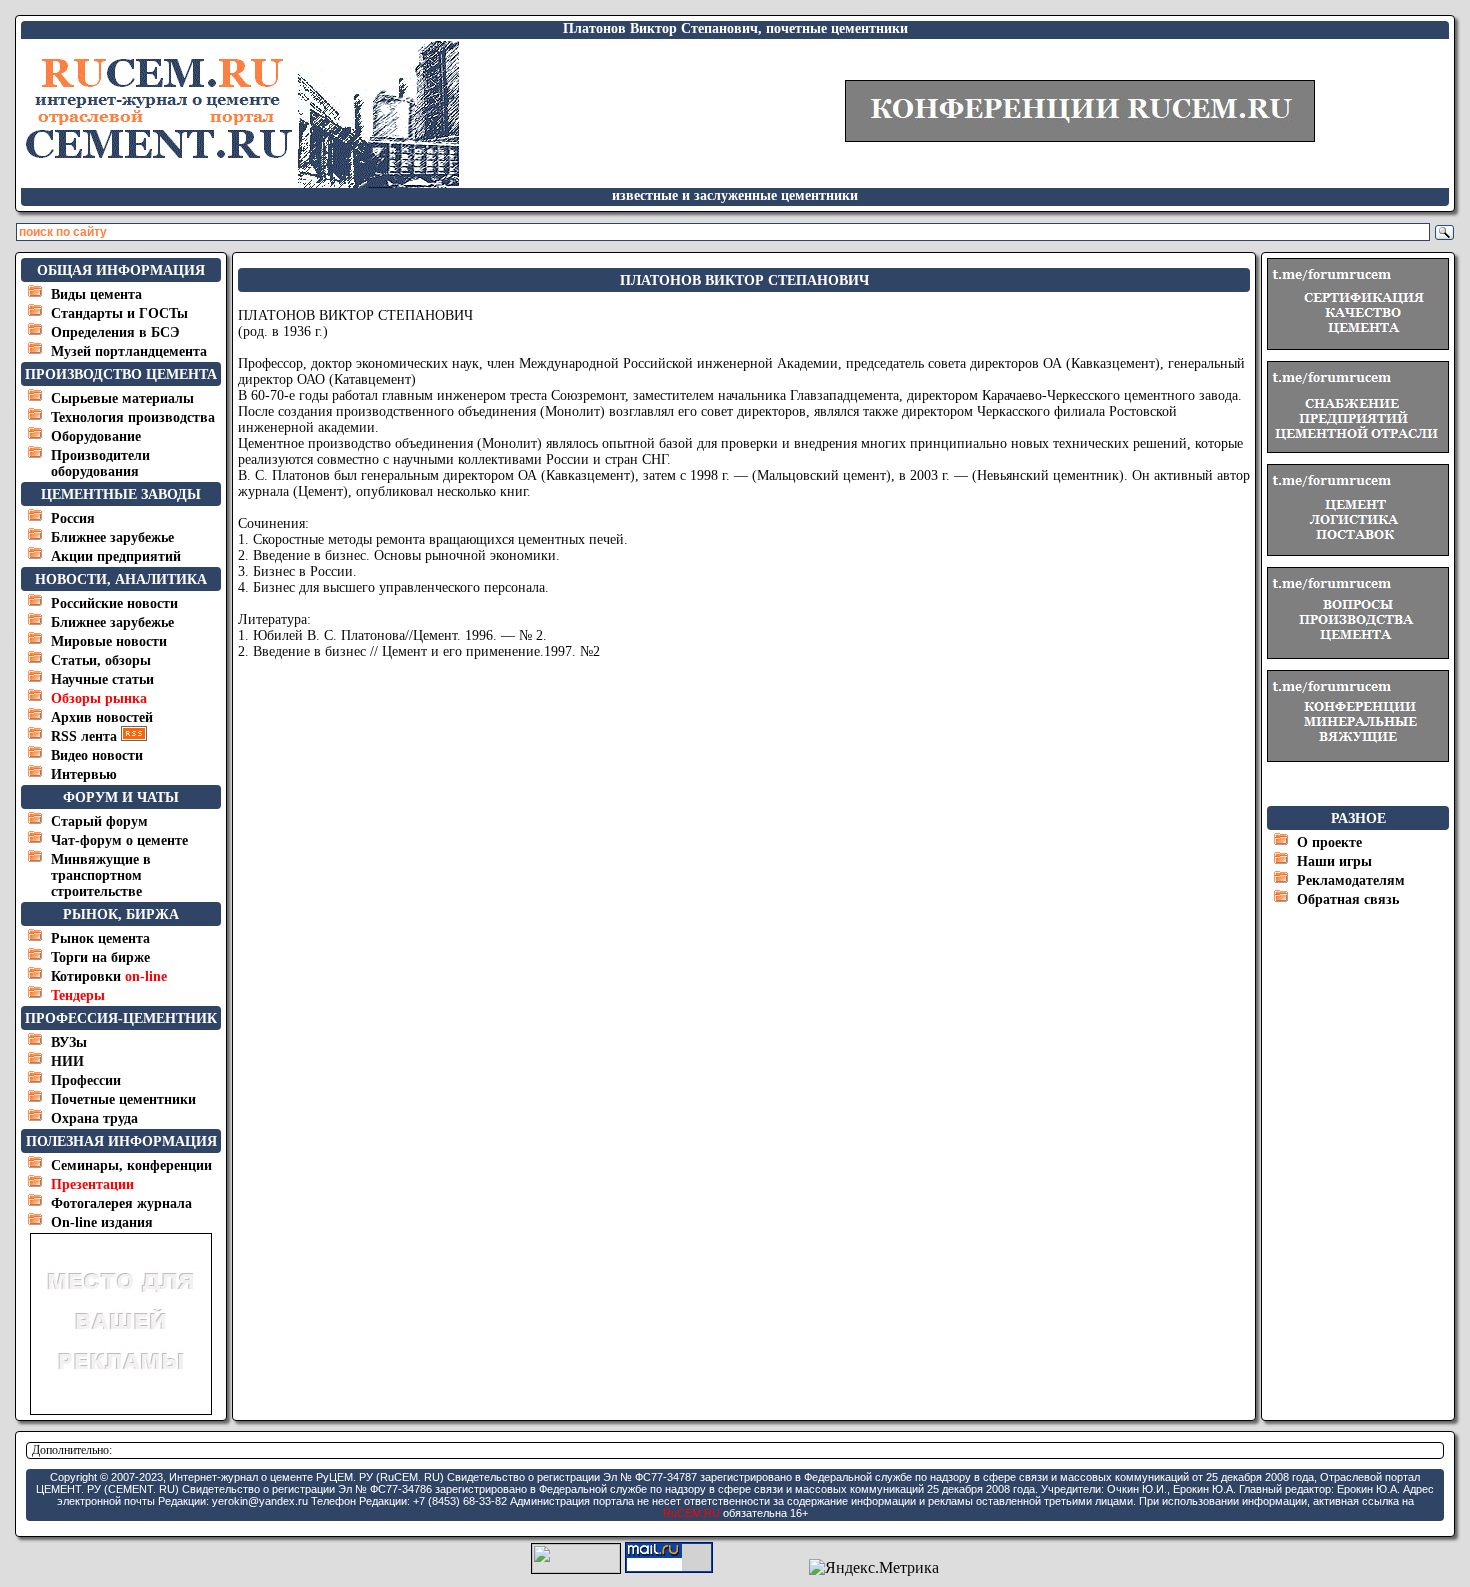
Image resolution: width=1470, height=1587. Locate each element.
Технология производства (133, 417)
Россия (73, 518)
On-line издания (102, 1222)
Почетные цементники (123, 1099)
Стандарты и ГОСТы (119, 313)
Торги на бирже (100, 957)
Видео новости (97, 755)
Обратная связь (1348, 899)
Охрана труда (94, 1118)
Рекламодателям (1351, 880)
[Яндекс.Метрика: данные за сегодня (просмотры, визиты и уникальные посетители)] (874, 1568)
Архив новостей (102, 717)
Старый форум (99, 821)
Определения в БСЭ (115, 332)
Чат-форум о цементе (119, 840)
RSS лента (86, 736)
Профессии (86, 1080)
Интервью (84, 774)
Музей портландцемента (129, 351)
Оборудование (96, 436)
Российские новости (114, 603)
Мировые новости (109, 641)
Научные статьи (102, 679)
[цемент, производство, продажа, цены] (241, 182)
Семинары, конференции (131, 1165)
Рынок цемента (100, 938)
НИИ (67, 1061)
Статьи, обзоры (101, 660)
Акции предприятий (116, 556)
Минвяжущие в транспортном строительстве (101, 875)
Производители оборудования (100, 463)
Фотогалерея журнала (121, 1203)
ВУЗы (69, 1042)
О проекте (1329, 842)
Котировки (109, 976)
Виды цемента (96, 294)
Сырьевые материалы (122, 398)
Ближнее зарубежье (112, 537)
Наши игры (1334, 861)
